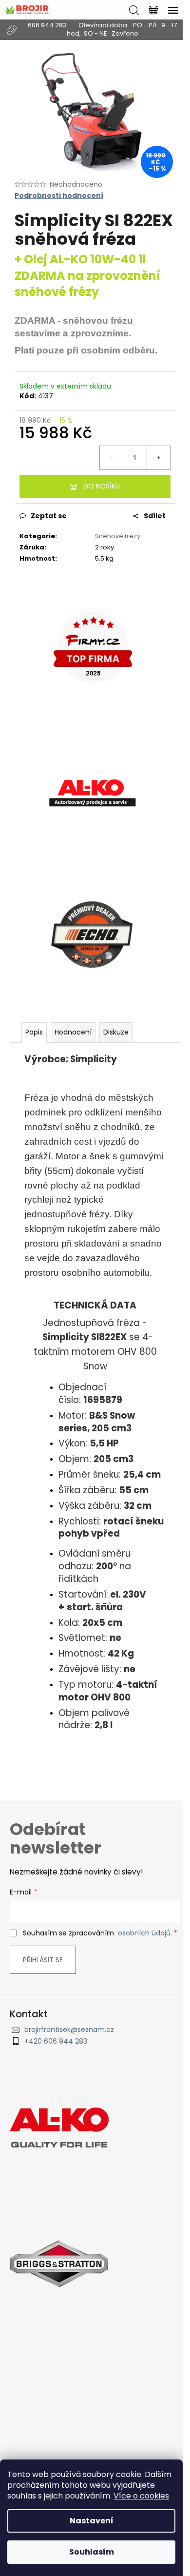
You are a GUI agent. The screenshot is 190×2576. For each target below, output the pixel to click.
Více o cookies (141, 2496)
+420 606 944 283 (56, 2041)
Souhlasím (92, 2552)
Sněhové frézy (118, 536)
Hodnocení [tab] (73, 1032)
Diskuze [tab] (116, 1032)
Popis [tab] (34, 1032)
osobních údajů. (145, 1933)
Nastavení (92, 2521)
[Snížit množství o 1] (112, 458)
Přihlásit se (43, 1960)
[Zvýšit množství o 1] (158, 458)
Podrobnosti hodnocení (59, 196)
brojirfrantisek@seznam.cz (69, 2030)
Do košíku (102, 486)
